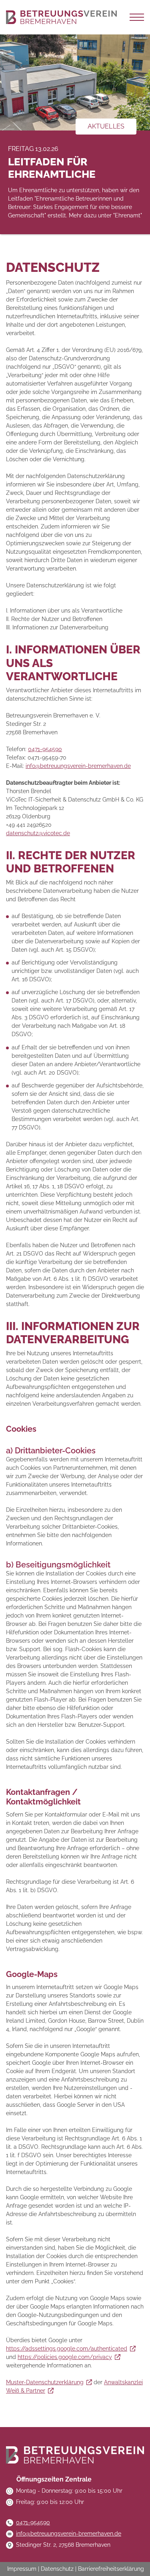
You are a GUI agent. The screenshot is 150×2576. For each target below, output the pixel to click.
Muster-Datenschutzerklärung (45, 2382)
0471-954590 (45, 749)
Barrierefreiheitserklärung (111, 2569)
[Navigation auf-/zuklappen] (137, 17)
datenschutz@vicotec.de (38, 833)
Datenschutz (57, 2569)
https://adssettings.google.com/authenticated (67, 2349)
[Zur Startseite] (61, 17)
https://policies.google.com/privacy (65, 2357)
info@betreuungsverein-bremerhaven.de (78, 766)
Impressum (22, 2569)
